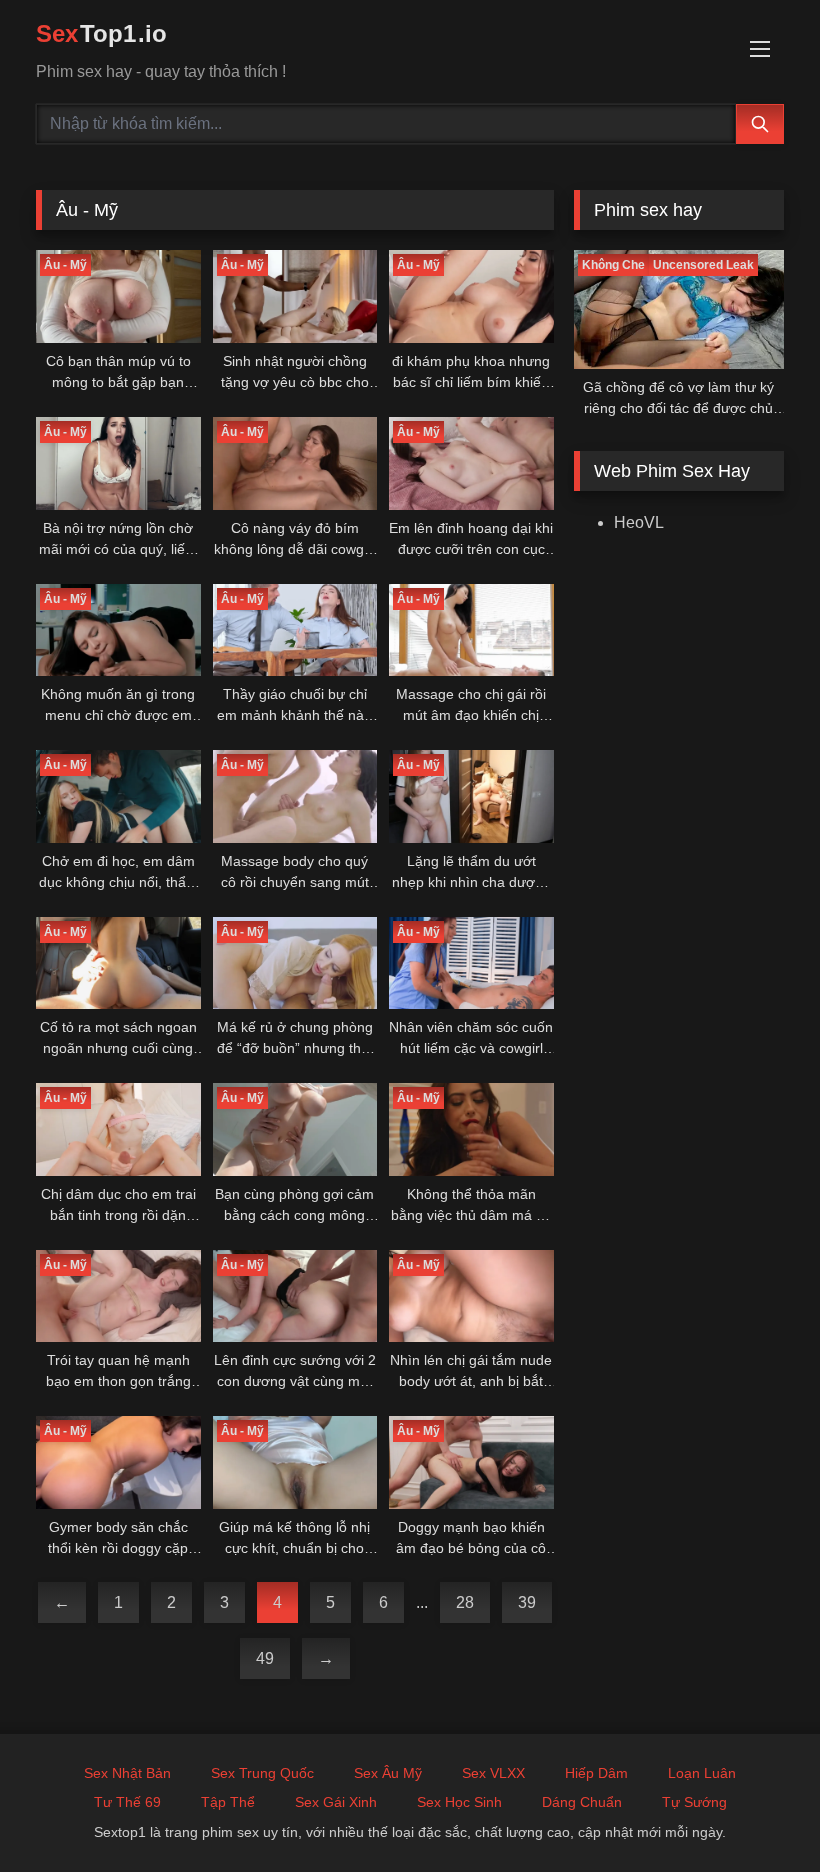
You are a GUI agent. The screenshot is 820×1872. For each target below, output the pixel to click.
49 (265, 1658)
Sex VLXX (493, 1773)
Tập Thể (228, 1802)
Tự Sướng (694, 1802)
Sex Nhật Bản (127, 1773)
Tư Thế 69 (127, 1802)
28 (465, 1602)
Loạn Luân (702, 1773)
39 (527, 1602)
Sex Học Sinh (459, 1802)
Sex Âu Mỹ (388, 1773)
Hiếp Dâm (596, 1773)
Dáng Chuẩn (582, 1802)
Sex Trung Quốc (262, 1773)
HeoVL (639, 522)
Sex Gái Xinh (336, 1802)
